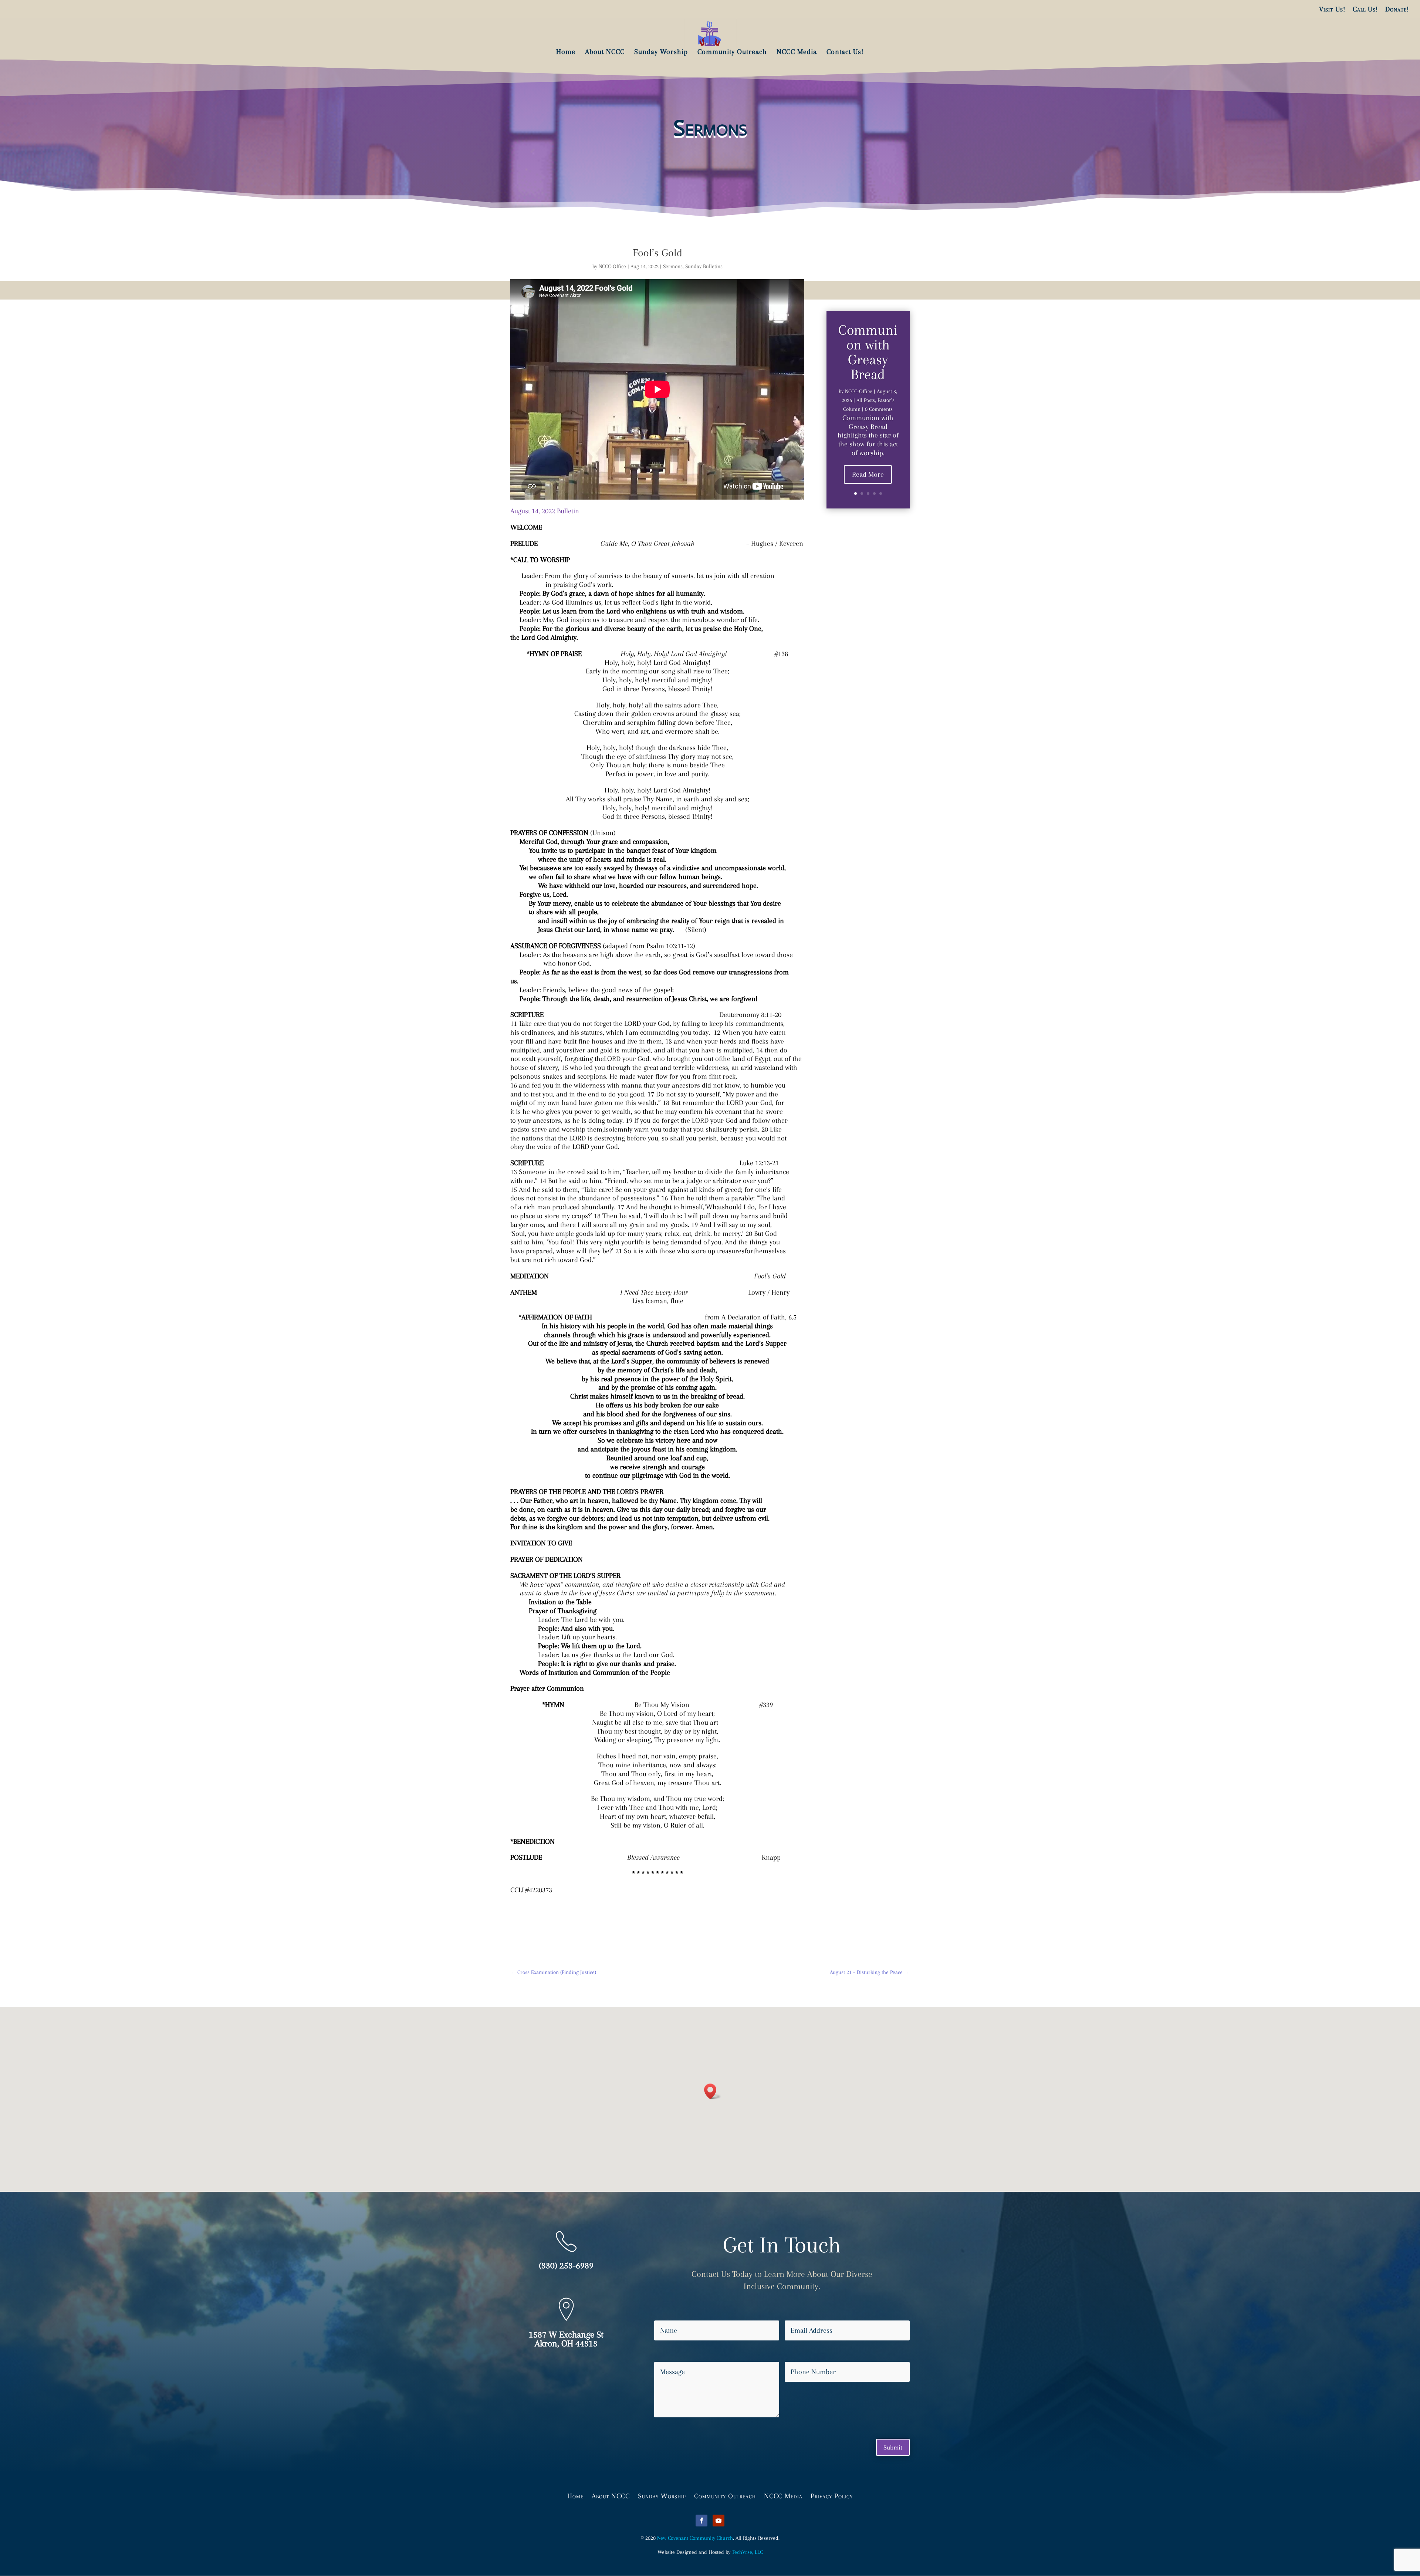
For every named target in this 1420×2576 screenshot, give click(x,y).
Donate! (1397, 9)
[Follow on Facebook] (701, 2521)
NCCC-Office (612, 266)
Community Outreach (725, 2495)
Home (575, 2495)
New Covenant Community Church (695, 2538)
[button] (713, 2091)
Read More (868, 474)
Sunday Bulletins (704, 266)
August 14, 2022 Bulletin (545, 511)
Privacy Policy (832, 2495)
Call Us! (1365, 9)
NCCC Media (783, 2495)
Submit (893, 2447)
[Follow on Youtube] (719, 2521)
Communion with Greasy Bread (868, 352)
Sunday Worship (662, 2495)
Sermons (673, 266)
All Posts (866, 400)
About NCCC (611, 2495)
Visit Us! (1332, 9)
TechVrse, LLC (747, 2552)
